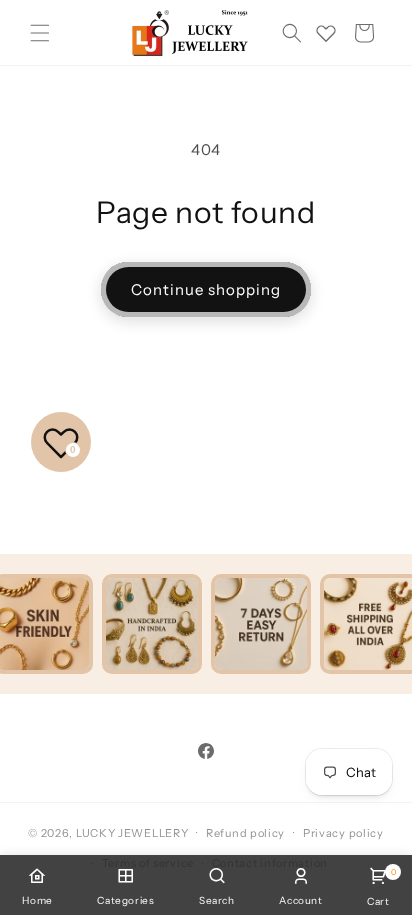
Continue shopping (206, 289)
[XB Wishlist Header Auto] (326, 33)
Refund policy (245, 833)
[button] (40, 33)
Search (217, 900)
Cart (378, 887)
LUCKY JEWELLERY (132, 832)
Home (37, 900)
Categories (125, 900)
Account (300, 900)
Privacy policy (343, 833)
